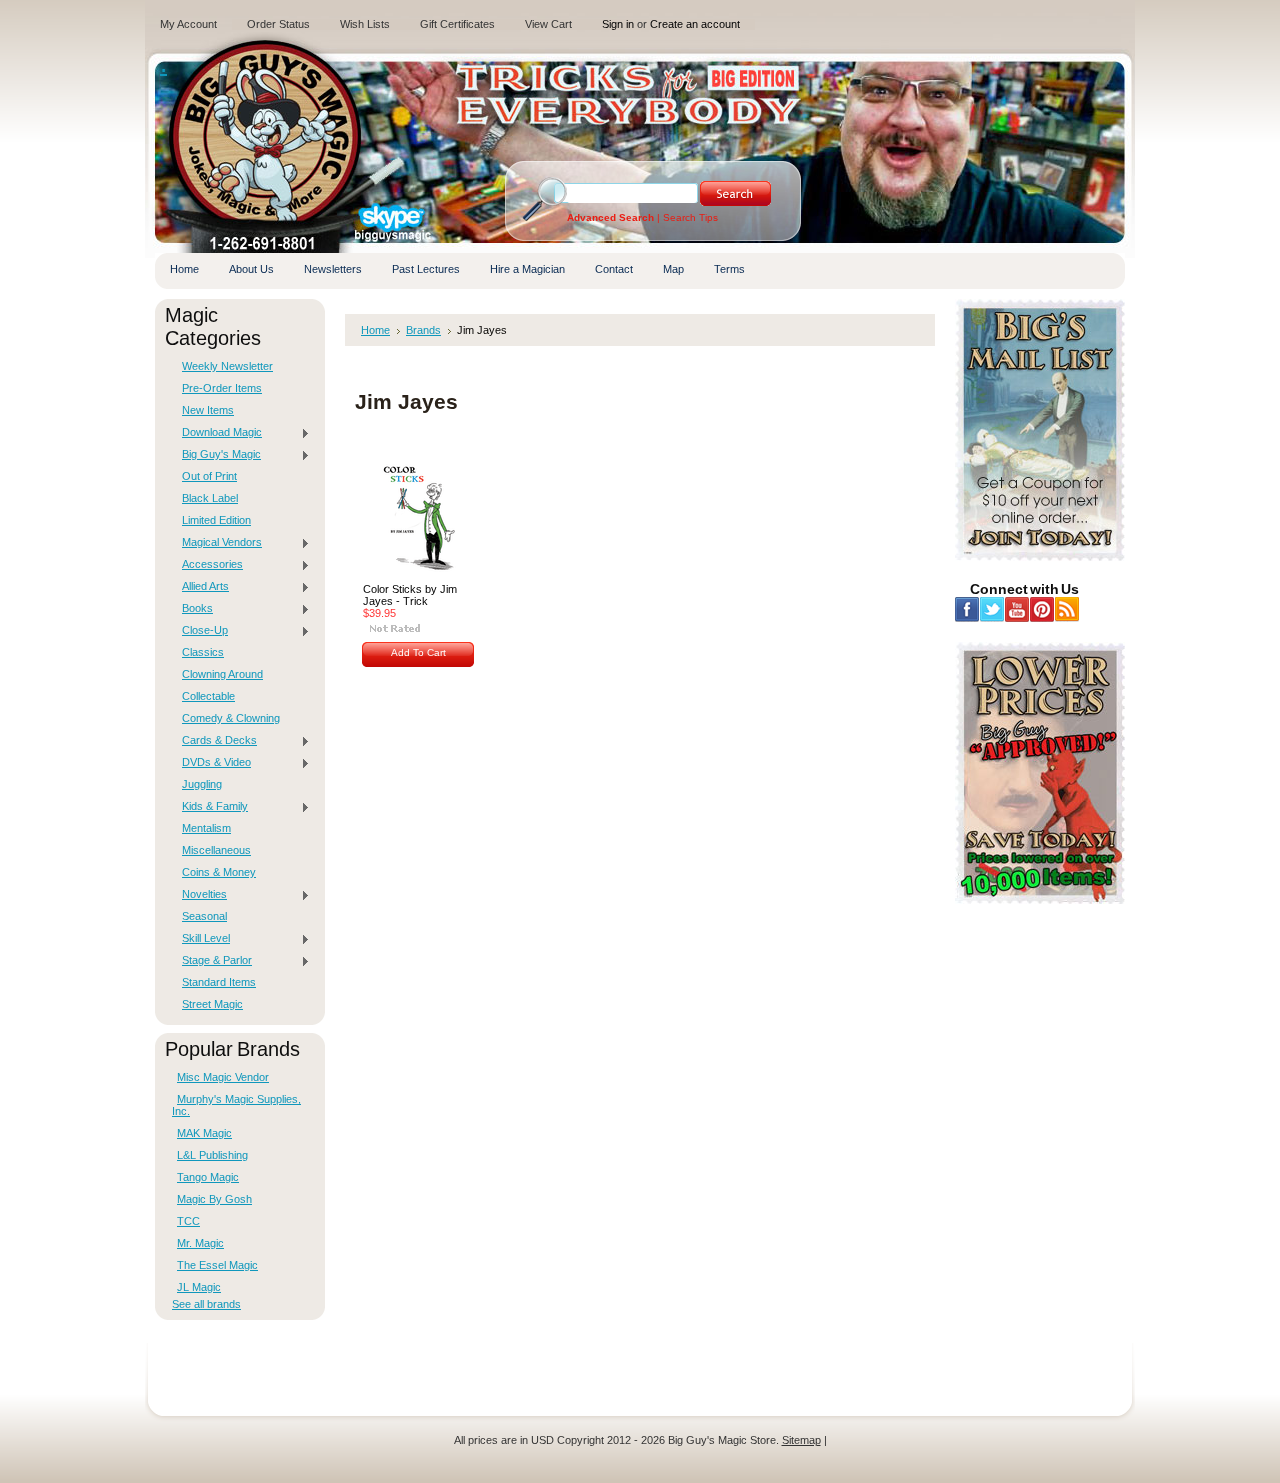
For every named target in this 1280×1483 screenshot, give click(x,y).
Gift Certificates (457, 24)
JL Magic (199, 1287)
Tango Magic (208, 1177)
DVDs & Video (211, 763)
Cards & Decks (214, 741)
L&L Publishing (212, 1155)
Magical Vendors (217, 543)
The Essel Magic (217, 1265)
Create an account (695, 24)
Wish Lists (365, 24)
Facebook (967, 609)
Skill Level (201, 939)
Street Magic (212, 1004)
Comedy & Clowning (231, 718)
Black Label (210, 498)
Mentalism (206, 828)
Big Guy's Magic (216, 455)
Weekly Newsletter (227, 366)
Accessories (207, 565)
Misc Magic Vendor (223, 1077)
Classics (203, 652)
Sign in (618, 24)
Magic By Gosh (214, 1199)
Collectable (208, 696)
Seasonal (204, 916)
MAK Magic (204, 1133)
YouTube (1017, 609)
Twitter (992, 609)
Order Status (278, 24)
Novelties (199, 895)
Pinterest (1042, 609)
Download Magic (217, 433)
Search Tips (690, 217)
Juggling (202, 784)
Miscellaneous (216, 850)
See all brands (206, 1304)
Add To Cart (418, 652)
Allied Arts (200, 587)
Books (192, 609)
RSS (1067, 609)
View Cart (548, 24)
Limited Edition (216, 520)
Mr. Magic (200, 1243)
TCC (188, 1221)
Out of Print (209, 476)
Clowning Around (222, 674)
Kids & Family (210, 807)
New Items (208, 410)
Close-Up (200, 631)
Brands (423, 330)
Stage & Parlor (212, 961)
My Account (188, 24)
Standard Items (219, 982)
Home (375, 330)
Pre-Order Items (222, 388)
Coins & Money (219, 872)
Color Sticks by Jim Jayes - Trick (410, 595)
